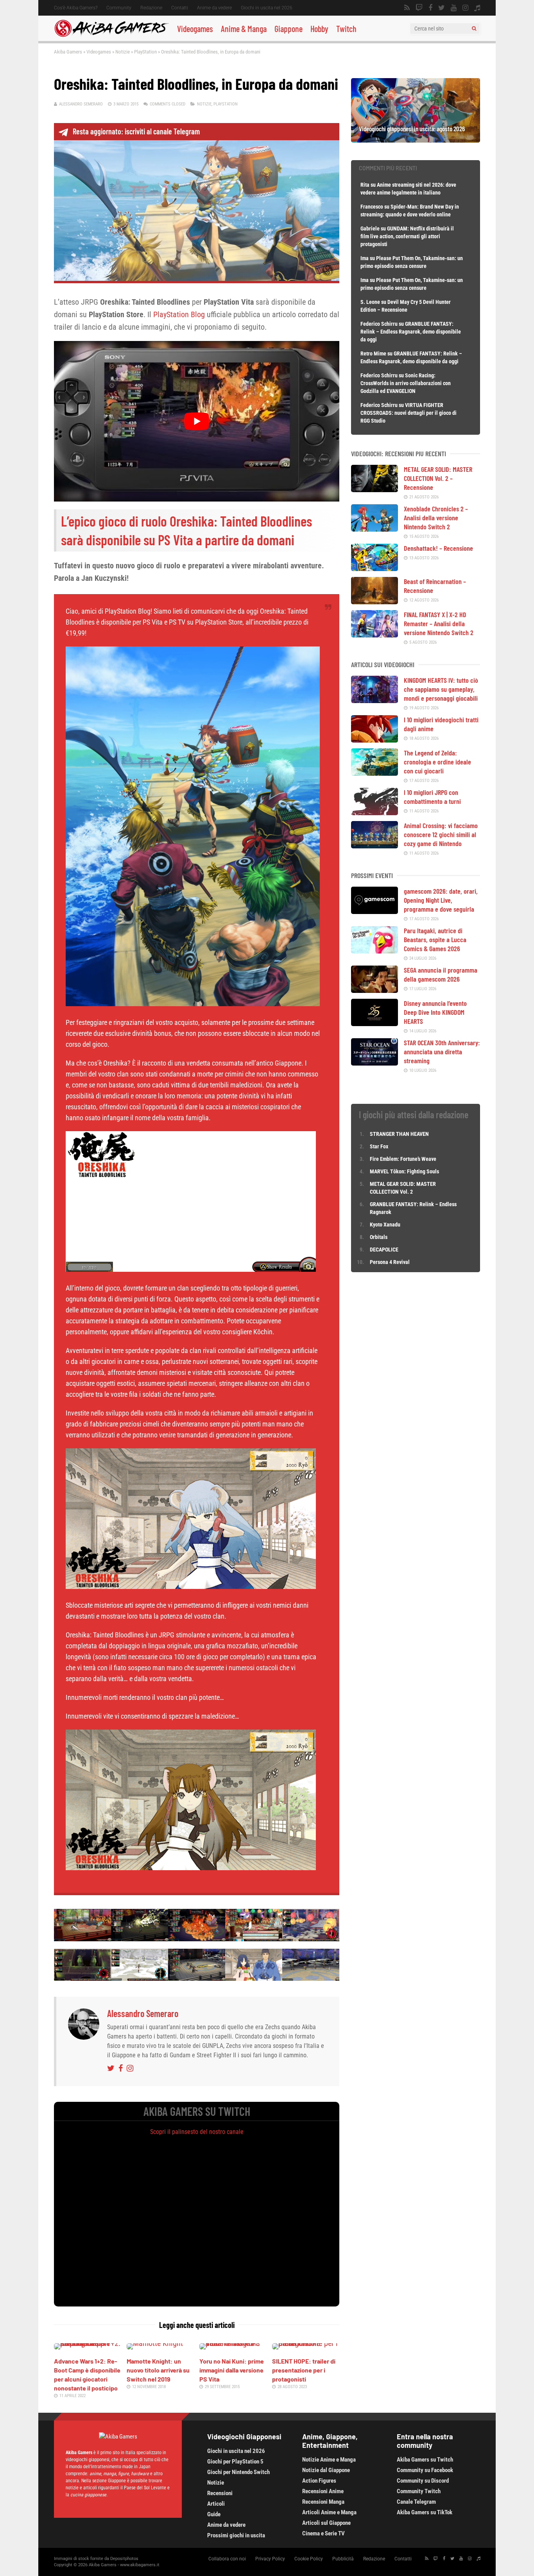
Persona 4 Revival (390, 1262)
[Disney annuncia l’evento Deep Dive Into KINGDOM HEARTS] (375, 1023)
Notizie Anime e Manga (329, 2460)
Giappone (289, 29)
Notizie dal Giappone (326, 2470)
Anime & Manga (244, 29)
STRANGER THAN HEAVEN (399, 1134)
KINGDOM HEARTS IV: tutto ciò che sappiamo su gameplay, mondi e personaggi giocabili (441, 689)
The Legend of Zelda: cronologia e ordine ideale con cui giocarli (437, 762)
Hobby (319, 29)
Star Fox (379, 1146)
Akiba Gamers (68, 52)
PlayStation (145, 52)
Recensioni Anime (323, 2491)
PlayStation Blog (179, 314)
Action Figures (319, 2481)
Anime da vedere (214, 8)
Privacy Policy (270, 2559)
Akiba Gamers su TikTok (425, 2512)
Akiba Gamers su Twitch (425, 2460)
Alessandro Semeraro (81, 104)
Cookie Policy (309, 2559)
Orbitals (379, 1237)
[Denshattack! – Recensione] (375, 568)
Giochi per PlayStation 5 (235, 2462)
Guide (214, 2514)
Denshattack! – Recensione (438, 548)
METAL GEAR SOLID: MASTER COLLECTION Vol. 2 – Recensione (438, 478)
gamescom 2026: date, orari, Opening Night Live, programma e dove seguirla (441, 900)
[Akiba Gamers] (112, 36)
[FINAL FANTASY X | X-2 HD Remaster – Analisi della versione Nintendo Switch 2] (375, 635)
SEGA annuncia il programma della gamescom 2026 (441, 974)
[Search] (474, 29)
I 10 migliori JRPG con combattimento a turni (432, 797)
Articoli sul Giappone (326, 2523)
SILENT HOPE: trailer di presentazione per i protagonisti (304, 2370)
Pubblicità (343, 2559)
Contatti (180, 8)
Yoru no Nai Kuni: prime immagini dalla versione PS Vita (232, 2370)
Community (119, 8)
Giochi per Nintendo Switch (238, 2472)
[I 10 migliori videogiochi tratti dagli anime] (375, 740)
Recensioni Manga (323, 2502)
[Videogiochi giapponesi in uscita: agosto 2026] (416, 140)
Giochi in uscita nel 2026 (267, 8)
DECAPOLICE (384, 1250)
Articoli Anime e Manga (329, 2512)
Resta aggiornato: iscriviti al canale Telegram (136, 131)
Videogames (195, 29)
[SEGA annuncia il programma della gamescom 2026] (375, 990)
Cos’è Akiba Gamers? (76, 8)
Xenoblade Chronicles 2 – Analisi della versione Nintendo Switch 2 (436, 518)
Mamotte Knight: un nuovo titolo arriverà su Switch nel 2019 (158, 2370)
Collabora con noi (227, 2559)
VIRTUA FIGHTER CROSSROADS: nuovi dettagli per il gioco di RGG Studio (409, 413)
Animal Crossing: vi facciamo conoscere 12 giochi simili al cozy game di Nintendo (441, 834)
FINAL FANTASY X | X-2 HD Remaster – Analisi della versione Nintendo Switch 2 (439, 623)
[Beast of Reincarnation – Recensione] (375, 602)
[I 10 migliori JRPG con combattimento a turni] (375, 812)
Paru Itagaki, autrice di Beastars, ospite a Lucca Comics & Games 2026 (435, 939)
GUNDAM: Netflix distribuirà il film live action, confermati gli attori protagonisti (407, 236)
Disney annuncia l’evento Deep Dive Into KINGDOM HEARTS (435, 1012)
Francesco (372, 207)
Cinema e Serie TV (323, 2533)
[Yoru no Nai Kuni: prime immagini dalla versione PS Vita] (233, 2343)
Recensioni (220, 2493)
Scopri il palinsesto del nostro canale (197, 2132)
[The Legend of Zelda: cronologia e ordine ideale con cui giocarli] (375, 773)
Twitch (346, 29)
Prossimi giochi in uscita (236, 2535)
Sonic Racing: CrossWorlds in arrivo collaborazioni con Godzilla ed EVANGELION (406, 383)
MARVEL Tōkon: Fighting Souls (405, 1171)
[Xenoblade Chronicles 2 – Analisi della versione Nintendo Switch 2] (375, 529)
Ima (365, 258)
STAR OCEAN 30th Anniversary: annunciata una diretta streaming (442, 1051)
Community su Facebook (425, 2470)
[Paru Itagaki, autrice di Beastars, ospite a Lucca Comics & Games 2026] (375, 951)
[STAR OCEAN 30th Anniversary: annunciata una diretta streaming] (375, 1063)
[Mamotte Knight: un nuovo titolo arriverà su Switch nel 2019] (155, 2343)
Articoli (216, 2504)
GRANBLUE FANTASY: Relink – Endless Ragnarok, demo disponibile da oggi (411, 332)
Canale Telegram (416, 2502)
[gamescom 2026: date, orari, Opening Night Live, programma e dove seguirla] (375, 911)
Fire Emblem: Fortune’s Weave (403, 1159)
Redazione (151, 8)
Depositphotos (124, 2559)
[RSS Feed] (407, 8)
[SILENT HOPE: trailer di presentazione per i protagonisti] (306, 2343)
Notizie (123, 52)
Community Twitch (419, 2491)
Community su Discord (423, 2481)
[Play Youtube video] (197, 421)
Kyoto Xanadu (385, 1225)
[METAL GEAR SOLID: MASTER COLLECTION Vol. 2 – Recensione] (375, 489)
